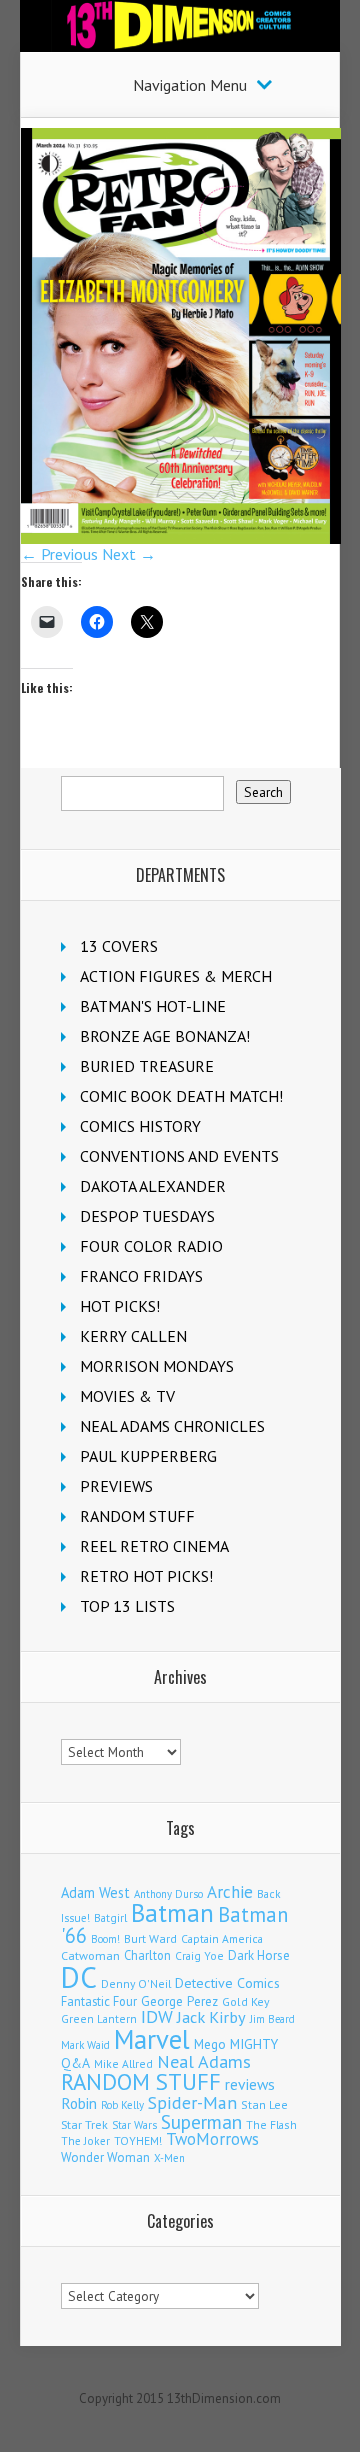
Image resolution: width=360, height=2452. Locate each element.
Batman (172, 1913)
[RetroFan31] (181, 538)
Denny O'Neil (136, 1983)
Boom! (105, 1939)
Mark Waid (85, 2045)
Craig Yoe (199, 1955)
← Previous (59, 554)
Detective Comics (227, 1983)
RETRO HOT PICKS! (146, 1576)
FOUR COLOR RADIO (151, 1246)
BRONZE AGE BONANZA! (165, 1036)
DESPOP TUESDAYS (147, 1216)
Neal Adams (204, 2061)
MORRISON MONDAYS (157, 1366)
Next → (129, 554)
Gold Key (246, 2001)
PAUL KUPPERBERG (148, 1456)
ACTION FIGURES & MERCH (176, 976)
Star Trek (84, 2124)
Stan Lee (264, 2104)
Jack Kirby (211, 2017)
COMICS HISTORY (140, 1126)
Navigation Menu (190, 85)
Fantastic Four (99, 2001)
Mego (210, 2044)
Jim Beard (272, 2019)
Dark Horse (259, 1955)
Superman (201, 2121)
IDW (157, 2016)
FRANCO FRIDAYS (141, 1276)
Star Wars (134, 2125)
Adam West (95, 1892)
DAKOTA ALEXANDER (153, 1186)
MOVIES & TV (127, 1396)
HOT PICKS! (120, 1306)
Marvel (152, 2039)
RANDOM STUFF (137, 1516)
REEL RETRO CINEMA (154, 1546)
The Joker (85, 2141)
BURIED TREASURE (147, 1066)
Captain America (222, 1938)
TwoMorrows (212, 2139)
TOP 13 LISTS (127, 1606)
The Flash (271, 2124)
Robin (79, 2103)
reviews (250, 2084)
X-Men (169, 2158)
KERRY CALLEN (133, 1336)
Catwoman (90, 1955)
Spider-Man (192, 2102)
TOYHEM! (138, 2140)
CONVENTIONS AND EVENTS (179, 1156)
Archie (230, 1892)
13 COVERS (119, 946)
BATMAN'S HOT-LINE (153, 1006)
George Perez (179, 2001)
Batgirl (110, 1917)
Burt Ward (150, 1938)
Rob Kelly (122, 2105)
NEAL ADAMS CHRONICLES (172, 1426)
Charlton (147, 1955)
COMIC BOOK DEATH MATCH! (181, 1096)
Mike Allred (123, 2063)
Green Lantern (99, 2018)
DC (79, 1977)
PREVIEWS (116, 1486)
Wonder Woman (105, 2157)
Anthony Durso (168, 1894)
